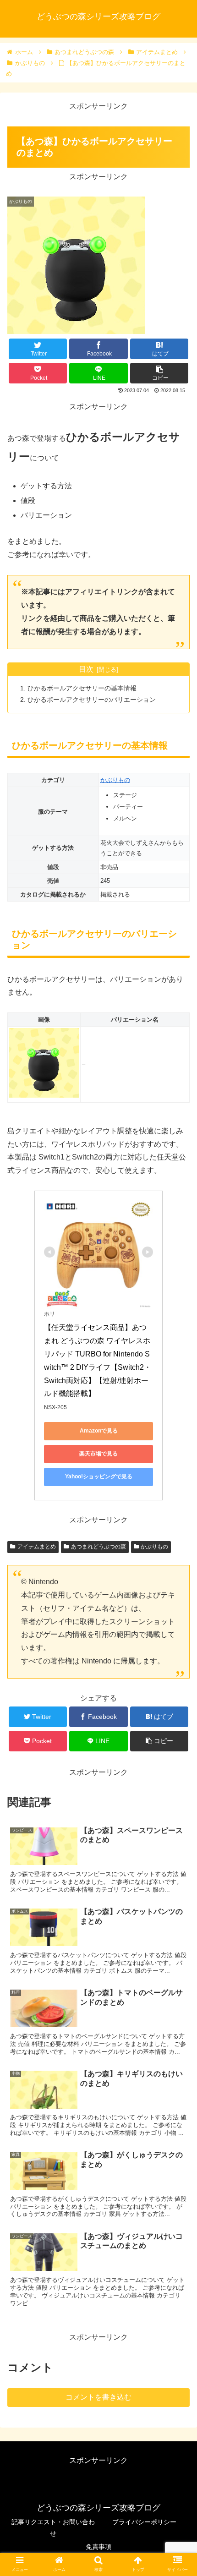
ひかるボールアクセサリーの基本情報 (82, 688)
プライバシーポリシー (144, 2522)
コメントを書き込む (98, 2397)
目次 (86, 669)
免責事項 (98, 2547)
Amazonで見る (99, 1431)
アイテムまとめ (37, 1547)
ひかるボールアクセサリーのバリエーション (92, 700)
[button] (178, 1457)
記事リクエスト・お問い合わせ (53, 2528)
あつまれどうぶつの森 (98, 1547)
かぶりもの (115, 780)
